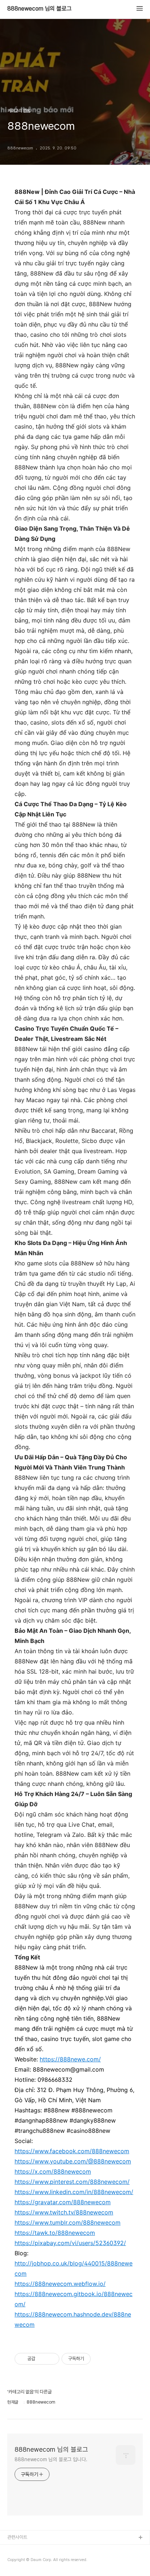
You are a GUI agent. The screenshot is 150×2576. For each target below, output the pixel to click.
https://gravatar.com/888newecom (63, 2202)
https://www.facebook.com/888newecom (72, 2151)
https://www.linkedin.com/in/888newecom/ (74, 2192)
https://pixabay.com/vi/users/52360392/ (70, 2243)
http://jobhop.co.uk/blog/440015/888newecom (74, 2268)
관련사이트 (17, 2537)
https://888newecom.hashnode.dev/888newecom (73, 2319)
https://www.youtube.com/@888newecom (73, 2161)
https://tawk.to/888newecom (55, 2233)
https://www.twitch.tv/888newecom (64, 2212)
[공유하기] (42, 2359)
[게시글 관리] (51, 2359)
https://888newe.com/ (70, 2059)
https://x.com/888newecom (53, 2171)
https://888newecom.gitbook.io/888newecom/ (74, 2299)
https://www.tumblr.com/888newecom (68, 2222)
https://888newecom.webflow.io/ (60, 2284)
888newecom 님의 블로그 (40, 9)
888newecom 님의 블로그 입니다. (51, 2459)
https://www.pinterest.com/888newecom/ (72, 2182)
